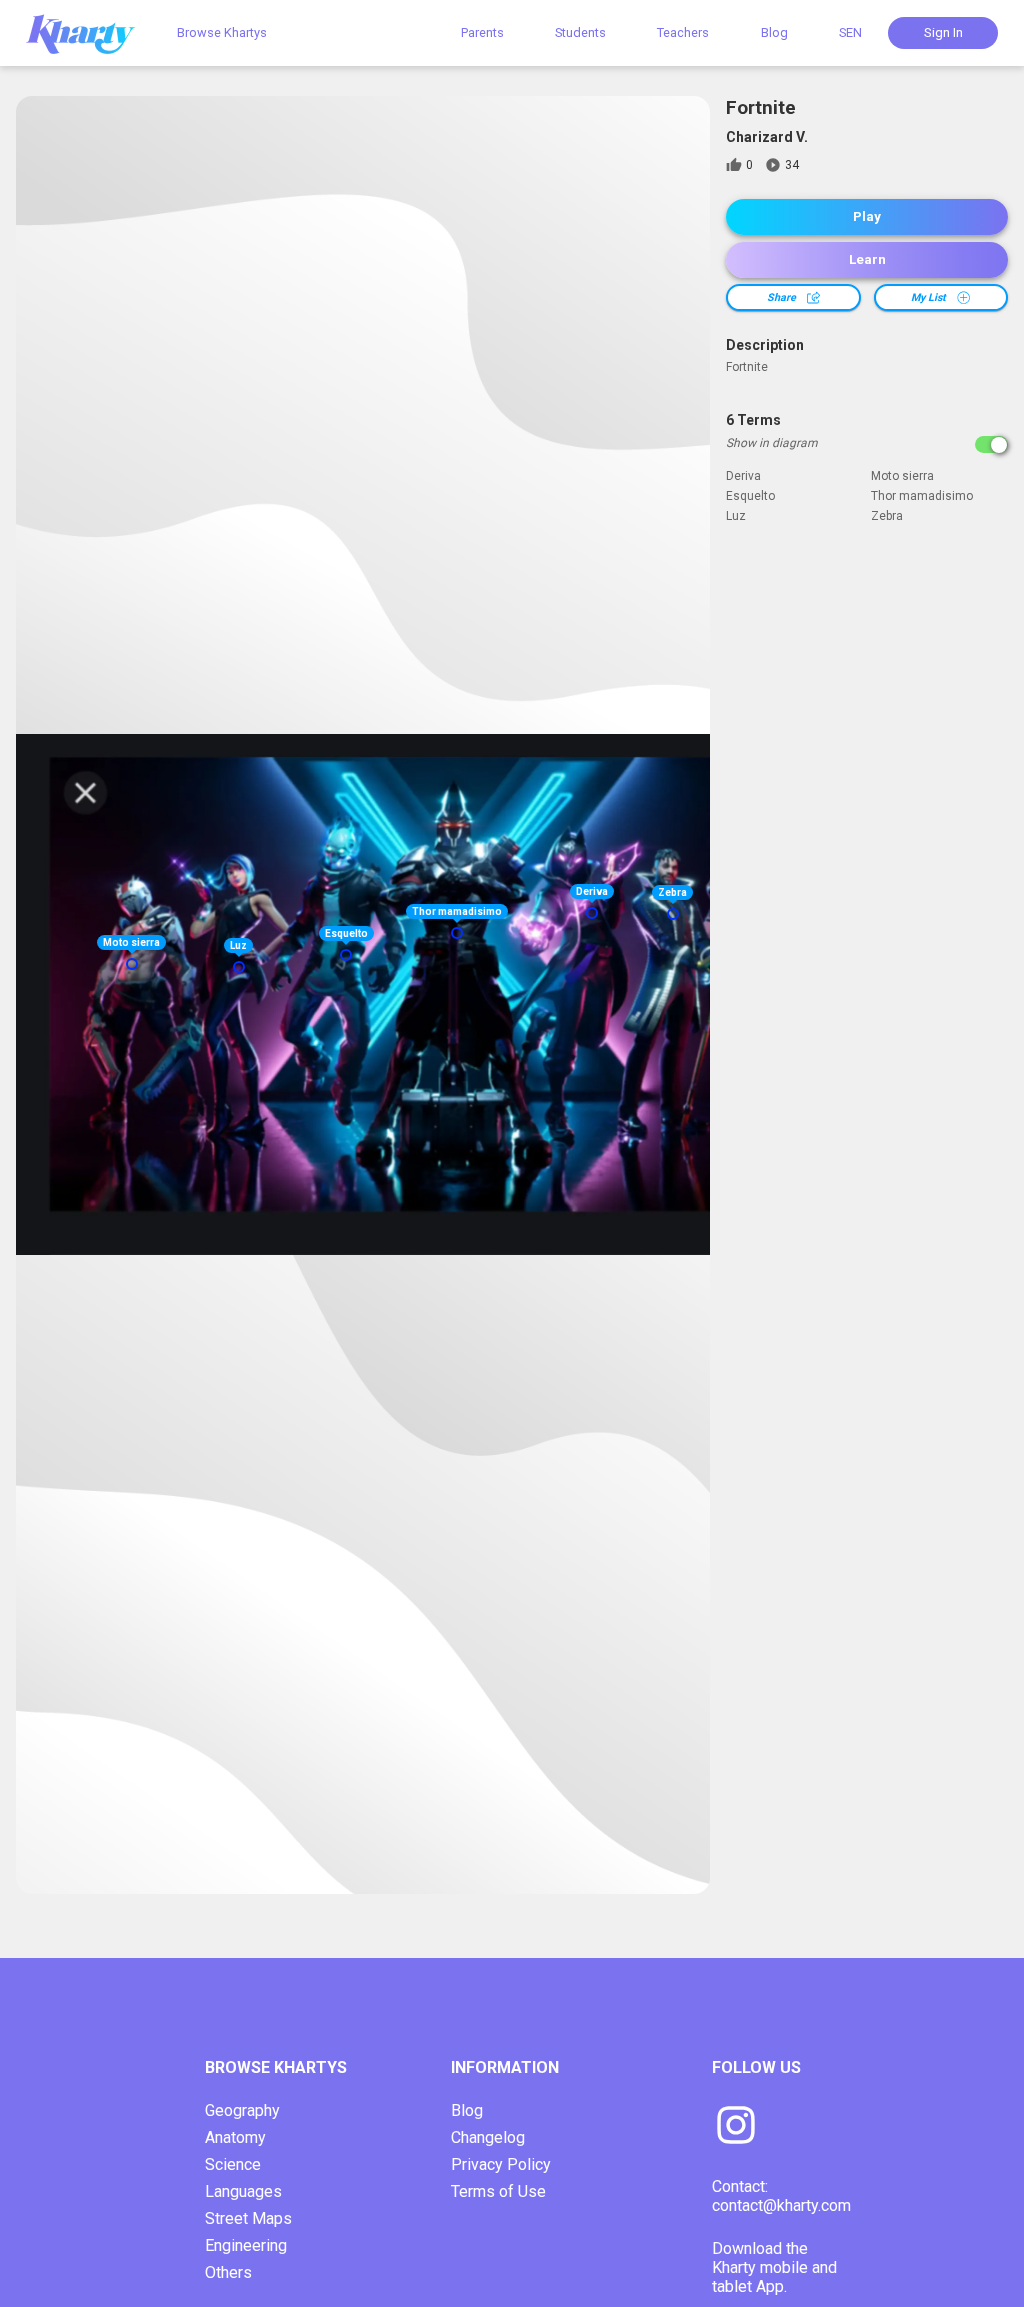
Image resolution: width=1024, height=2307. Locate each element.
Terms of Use (498, 2191)
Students (580, 32)
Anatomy (235, 2137)
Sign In (943, 32)
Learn (867, 259)
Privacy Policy (501, 2164)
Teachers (683, 32)
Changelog (488, 2137)
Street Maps (248, 2218)
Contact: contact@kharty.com (781, 2196)
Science (233, 2164)
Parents (482, 32)
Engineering (246, 2245)
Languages (243, 2191)
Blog (774, 32)
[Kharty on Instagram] (736, 2127)
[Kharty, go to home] (90, 32)
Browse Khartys (222, 32)
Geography (242, 2110)
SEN (850, 32)
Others (228, 2272)
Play (867, 216)
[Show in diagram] (991, 444)
